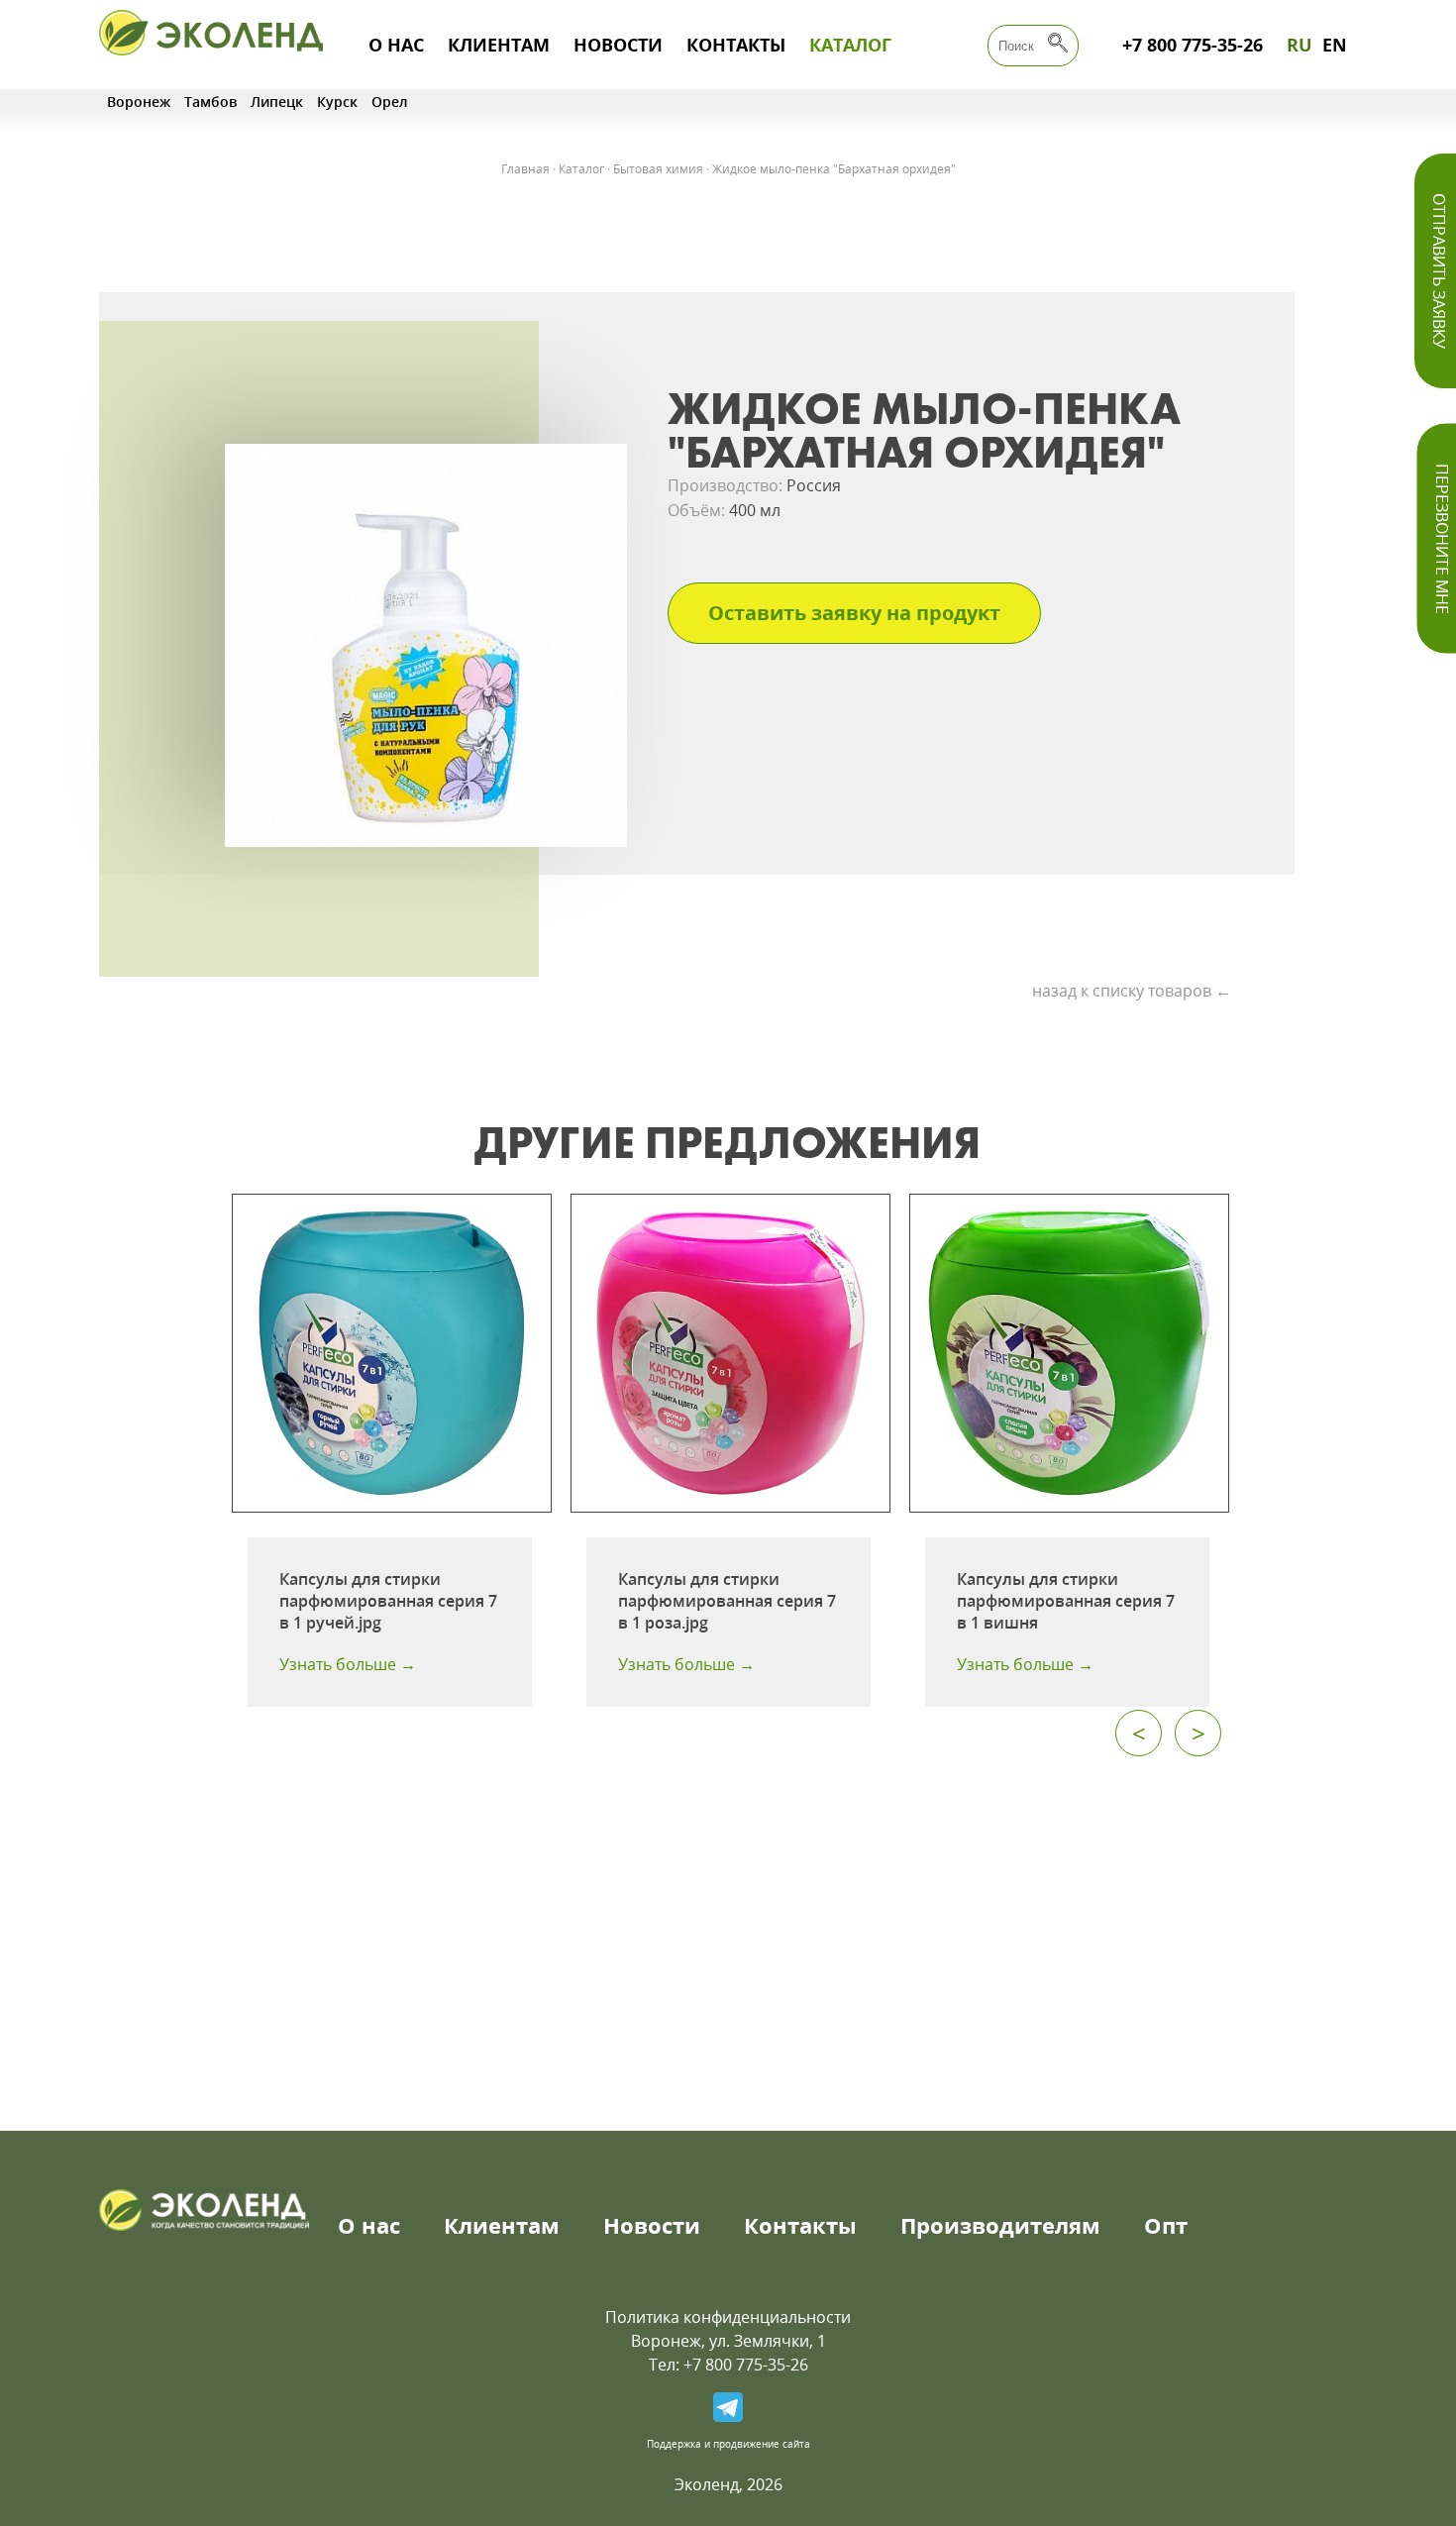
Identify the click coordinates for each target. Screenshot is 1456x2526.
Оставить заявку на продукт (854, 613)
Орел (390, 102)
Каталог (850, 45)
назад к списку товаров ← (1132, 991)
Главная (525, 169)
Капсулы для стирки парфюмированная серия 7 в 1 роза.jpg (727, 1601)
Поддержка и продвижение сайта (728, 2444)
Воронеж (139, 102)
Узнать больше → (348, 1664)
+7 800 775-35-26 (1193, 45)
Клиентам (499, 45)
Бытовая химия (658, 169)
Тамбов (210, 102)
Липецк (277, 102)
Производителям (1000, 2225)
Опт (1166, 2225)
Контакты (736, 45)
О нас (396, 45)
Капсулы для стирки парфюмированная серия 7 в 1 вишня (1066, 1601)
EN (1335, 45)
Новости (618, 45)
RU (1300, 45)
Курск (337, 102)
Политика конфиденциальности (728, 2317)
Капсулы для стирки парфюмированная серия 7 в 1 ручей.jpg (388, 1601)
